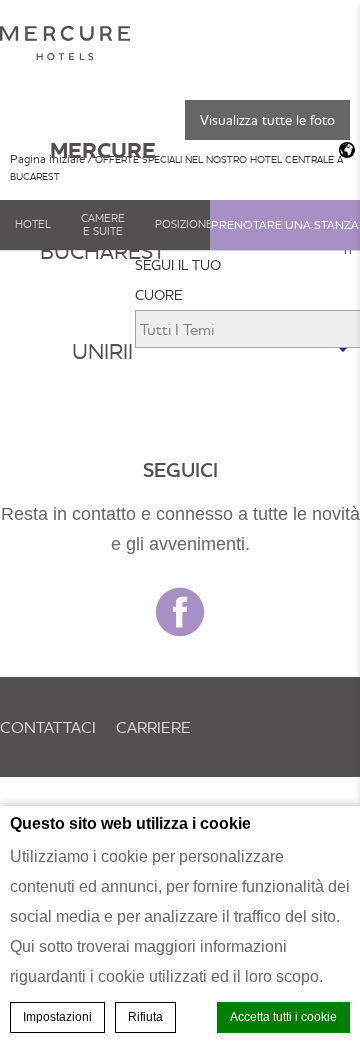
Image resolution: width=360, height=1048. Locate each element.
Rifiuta (145, 1017)
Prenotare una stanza (285, 224)
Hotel (33, 224)
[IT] (342, 150)
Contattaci (48, 727)
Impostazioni (57, 1017)
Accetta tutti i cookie (283, 1017)
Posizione (184, 224)
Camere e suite (103, 224)
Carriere (153, 727)
